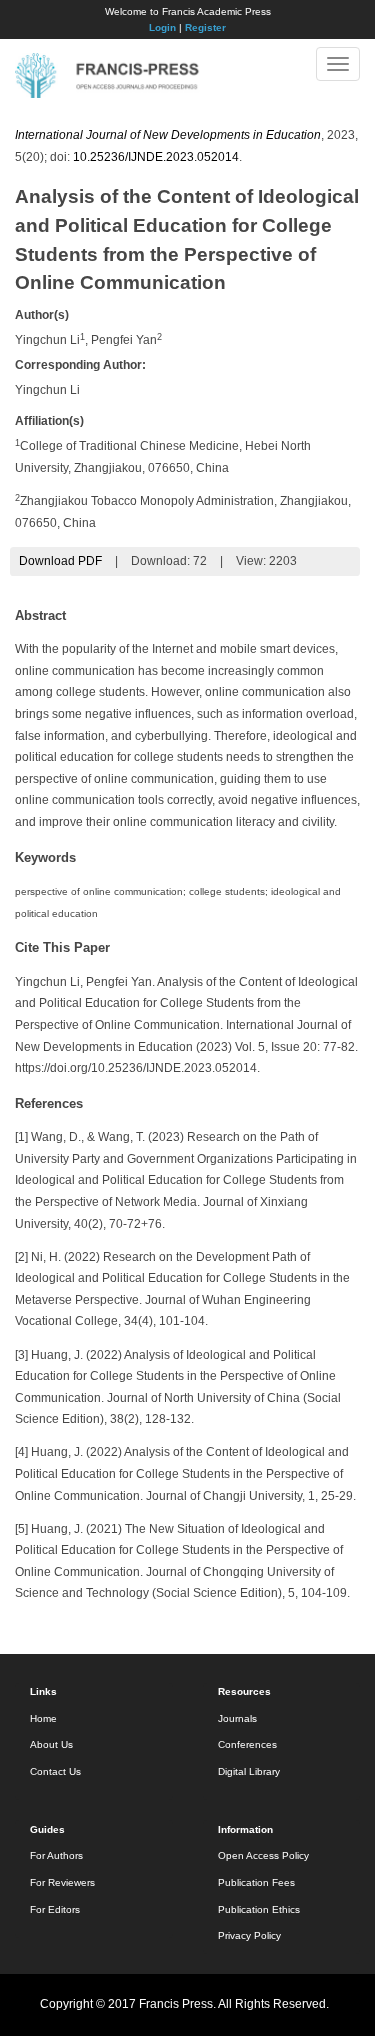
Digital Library (249, 1771)
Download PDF (60, 561)
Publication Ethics (259, 1909)
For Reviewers (62, 1882)
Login (162, 27)
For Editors (55, 1909)
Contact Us (55, 1771)
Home (43, 1718)
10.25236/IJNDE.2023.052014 (156, 157)
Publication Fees (256, 1882)
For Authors (56, 1855)
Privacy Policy (249, 1935)
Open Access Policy (263, 1855)
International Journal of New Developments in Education (168, 135)
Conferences (247, 1744)
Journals (237, 1718)
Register (205, 27)
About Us (51, 1744)
